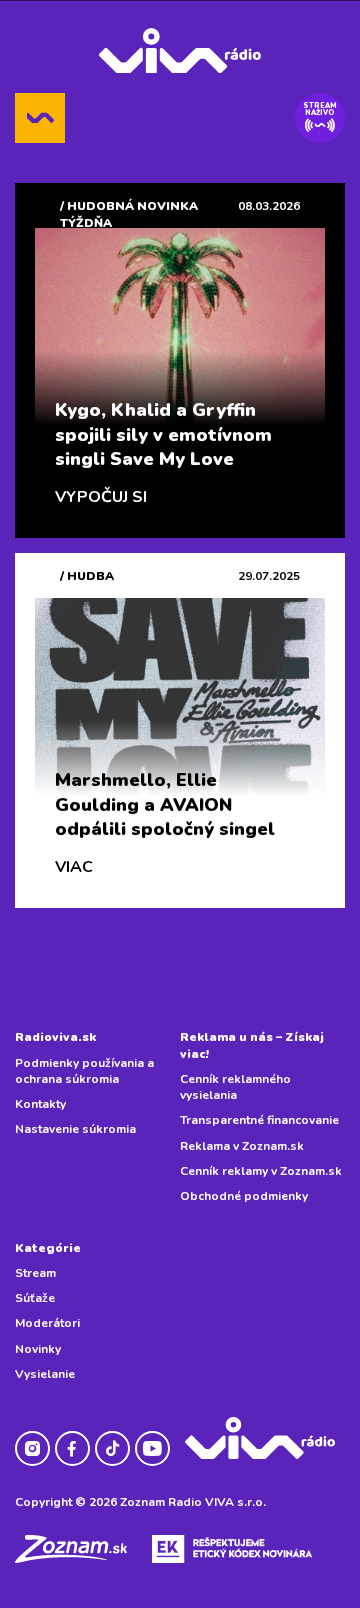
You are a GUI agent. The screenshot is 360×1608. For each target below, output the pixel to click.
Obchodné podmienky (244, 1196)
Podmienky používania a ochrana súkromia (84, 1071)
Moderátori (47, 1323)
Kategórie (48, 1248)
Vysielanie (45, 1374)
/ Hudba (87, 576)
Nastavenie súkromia (75, 1129)
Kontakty (40, 1104)
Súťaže (35, 1298)
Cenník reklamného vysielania (235, 1087)
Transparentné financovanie (259, 1120)
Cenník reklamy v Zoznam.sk (261, 1171)
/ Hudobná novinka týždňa (129, 214)
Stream (35, 1273)
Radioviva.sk (55, 1037)
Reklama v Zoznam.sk (242, 1146)
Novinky (38, 1349)
